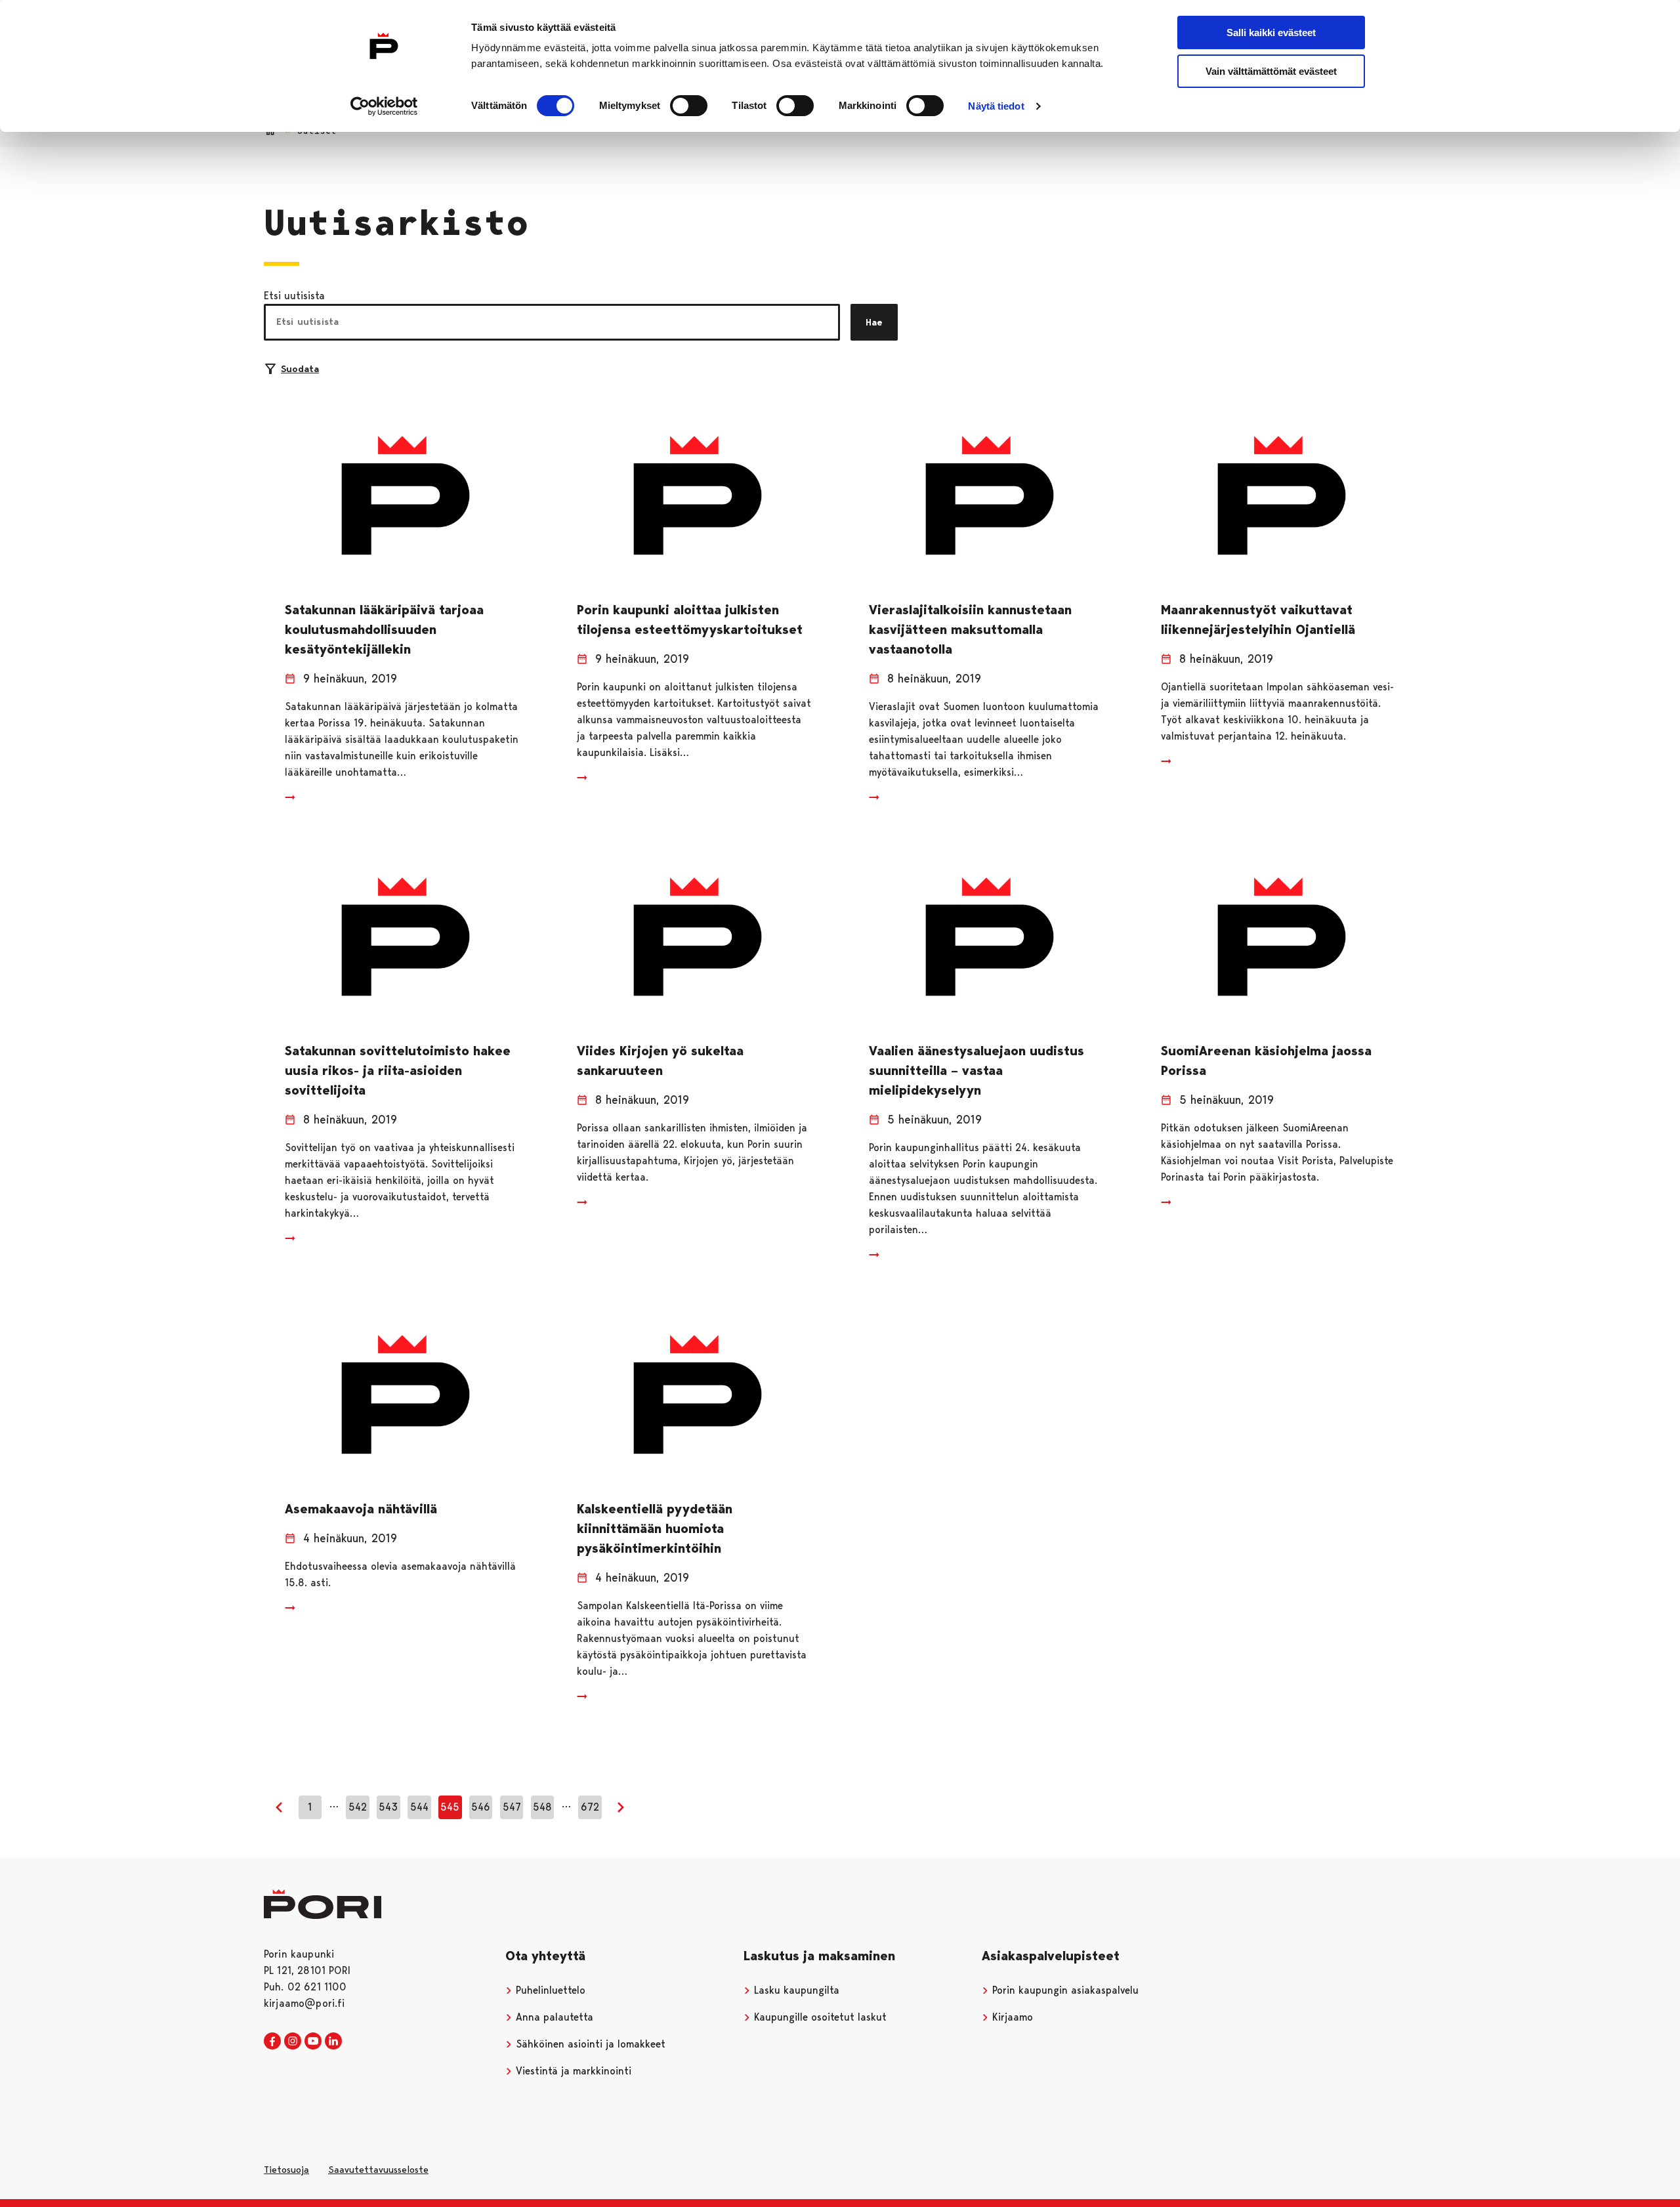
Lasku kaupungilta (795, 1990)
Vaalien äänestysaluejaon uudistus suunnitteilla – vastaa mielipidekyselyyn (976, 1070)
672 (590, 1807)
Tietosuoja (286, 2170)
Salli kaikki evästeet (1271, 32)
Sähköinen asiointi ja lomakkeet (589, 2044)
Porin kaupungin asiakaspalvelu (1064, 1990)
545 (450, 1807)
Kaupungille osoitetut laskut (819, 2017)
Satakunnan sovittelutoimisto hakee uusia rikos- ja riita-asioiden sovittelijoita (398, 1070)
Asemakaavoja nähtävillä (361, 1509)
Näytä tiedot (996, 106)
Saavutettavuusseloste (378, 2170)
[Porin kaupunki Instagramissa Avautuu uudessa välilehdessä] (293, 2042)
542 (358, 1807)
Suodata (300, 369)
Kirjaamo (1011, 2017)
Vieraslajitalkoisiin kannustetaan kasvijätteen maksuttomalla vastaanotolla (970, 629)
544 (419, 1807)
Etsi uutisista (294, 296)
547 (512, 1807)
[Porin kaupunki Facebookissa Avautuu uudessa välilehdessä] (272, 2042)
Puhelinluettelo (549, 1990)
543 (388, 1807)
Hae (874, 322)
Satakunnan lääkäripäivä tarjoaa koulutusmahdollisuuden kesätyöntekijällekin (384, 629)
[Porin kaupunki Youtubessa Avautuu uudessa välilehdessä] (313, 2042)
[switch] (689, 106)
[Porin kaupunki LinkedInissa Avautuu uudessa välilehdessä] (333, 2042)
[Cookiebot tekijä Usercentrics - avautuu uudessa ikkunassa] (384, 106)
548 (542, 1807)
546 (481, 1807)
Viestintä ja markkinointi (572, 2071)
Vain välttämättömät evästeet (1271, 71)
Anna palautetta (553, 2017)
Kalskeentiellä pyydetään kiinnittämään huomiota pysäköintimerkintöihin (655, 1528)
